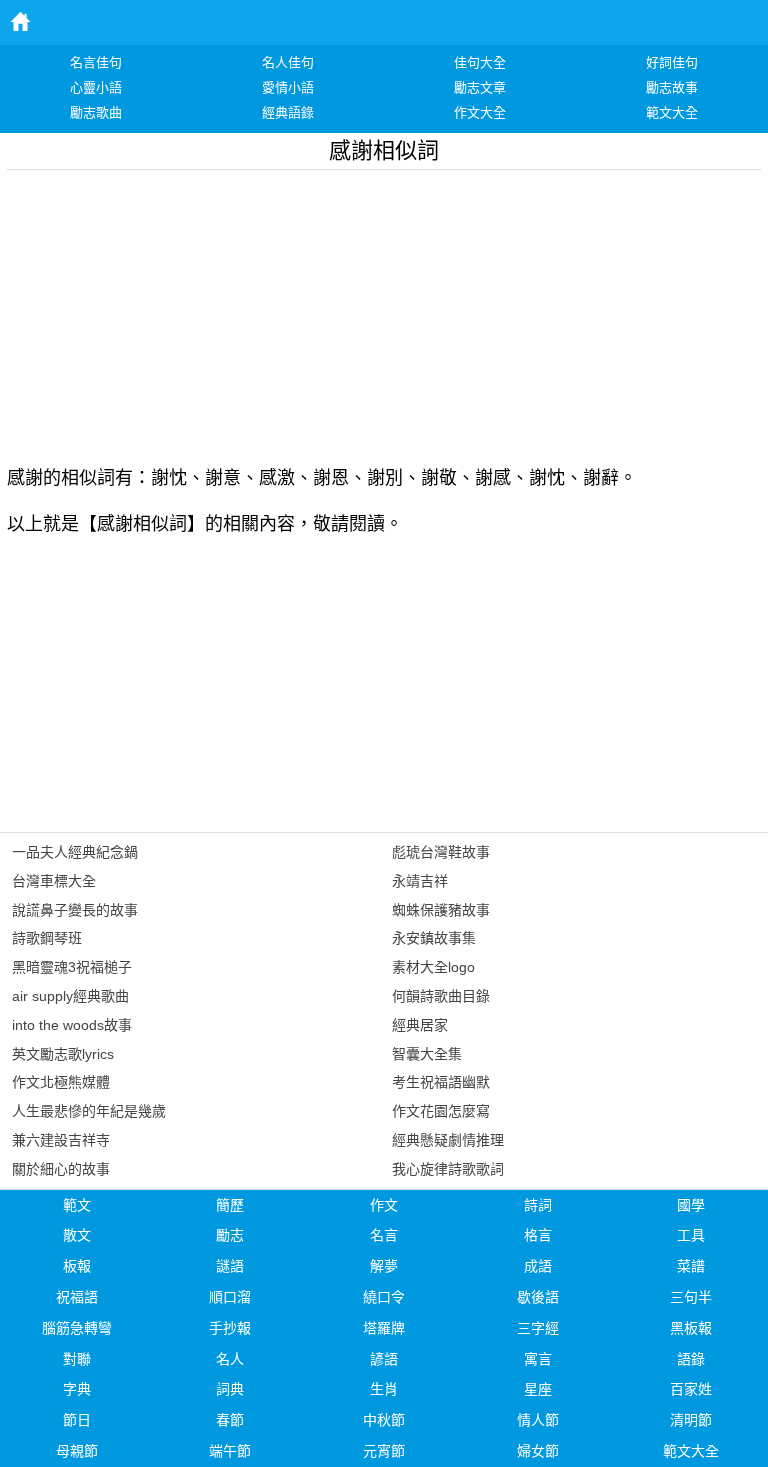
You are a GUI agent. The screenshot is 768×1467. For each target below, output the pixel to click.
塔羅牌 (384, 1328)
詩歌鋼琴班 (47, 938)
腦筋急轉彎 (77, 1328)
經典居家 (420, 1025)
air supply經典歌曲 (70, 996)
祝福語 (77, 1297)
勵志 (230, 1235)
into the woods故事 (72, 1025)
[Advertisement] (384, 310)
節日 (77, 1420)
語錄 (691, 1359)
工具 (691, 1235)
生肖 (384, 1389)
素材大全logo (433, 967)
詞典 (230, 1389)
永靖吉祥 (420, 881)
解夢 (384, 1266)
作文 (384, 1205)
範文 (77, 1205)
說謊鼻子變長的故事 (75, 910)
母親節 (77, 1451)
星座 (538, 1389)
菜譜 (691, 1266)
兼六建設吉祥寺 (61, 1140)
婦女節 (538, 1451)
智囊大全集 (427, 1054)
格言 (538, 1235)
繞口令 (384, 1297)
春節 (230, 1420)
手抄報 (230, 1328)
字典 (77, 1389)
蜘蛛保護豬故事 (441, 910)
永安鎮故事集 (434, 938)
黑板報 (691, 1328)
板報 (77, 1266)
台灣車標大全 (54, 881)
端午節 (230, 1451)
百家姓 (691, 1389)
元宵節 (384, 1451)
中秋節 (384, 1420)
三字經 (538, 1328)
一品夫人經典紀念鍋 (75, 852)
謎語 (230, 1266)
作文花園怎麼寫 (441, 1111)
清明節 (691, 1420)
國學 (691, 1205)
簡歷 (230, 1205)
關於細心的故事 (61, 1169)
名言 (384, 1235)
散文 (77, 1235)
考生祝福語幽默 (441, 1082)
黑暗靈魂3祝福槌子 (72, 967)
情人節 (538, 1420)
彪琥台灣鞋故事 (441, 852)
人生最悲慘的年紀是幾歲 (89, 1111)
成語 (538, 1266)
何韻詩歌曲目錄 (441, 996)
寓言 (538, 1359)
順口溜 (230, 1297)
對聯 (77, 1359)
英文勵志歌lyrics (63, 1054)
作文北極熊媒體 (61, 1082)
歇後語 (538, 1297)
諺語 (384, 1359)
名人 (230, 1359)
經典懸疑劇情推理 (448, 1140)
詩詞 (538, 1205)
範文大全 (691, 1451)
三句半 (691, 1297)
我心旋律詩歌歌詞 (448, 1169)
